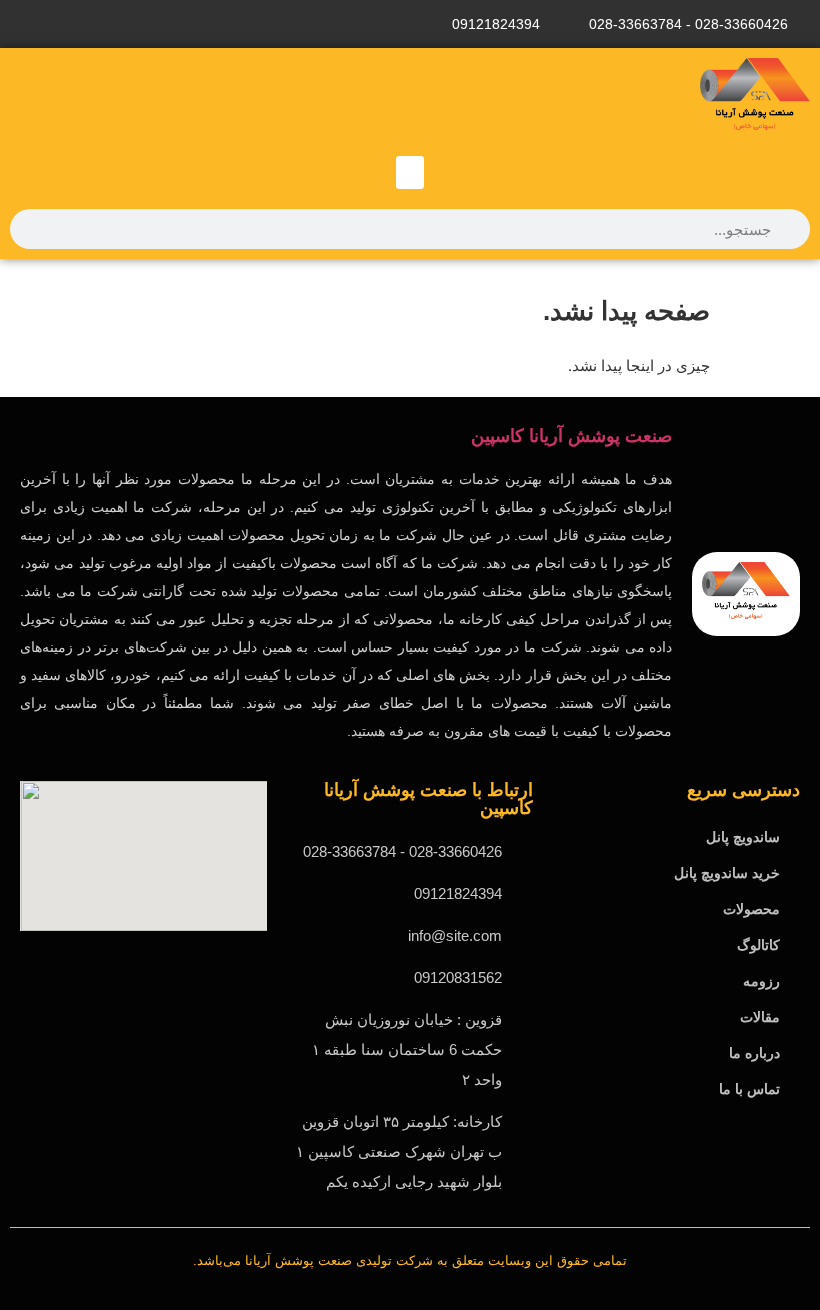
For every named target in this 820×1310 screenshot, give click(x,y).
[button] (410, 172)
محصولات (751, 909)
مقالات (760, 1017)
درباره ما (754, 1053)
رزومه (761, 981)
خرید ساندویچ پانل (727, 873)
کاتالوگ (758, 945)
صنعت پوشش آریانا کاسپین (571, 436)
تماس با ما (749, 1089)
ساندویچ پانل (743, 837)
